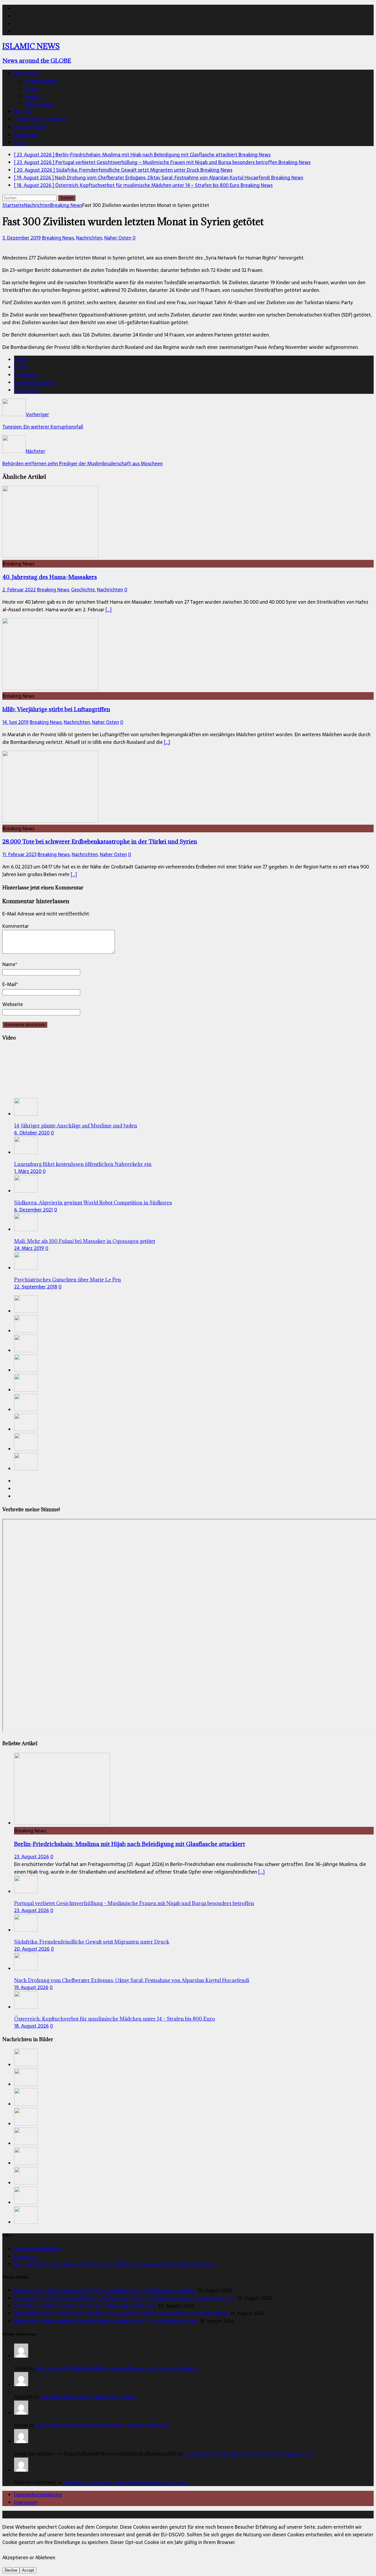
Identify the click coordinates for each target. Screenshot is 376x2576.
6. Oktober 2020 (32, 1133)
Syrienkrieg (26, 375)
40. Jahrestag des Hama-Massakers (50, 577)
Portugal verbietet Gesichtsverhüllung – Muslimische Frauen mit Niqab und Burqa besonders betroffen (134, 1903)
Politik (33, 96)
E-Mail (9, 984)
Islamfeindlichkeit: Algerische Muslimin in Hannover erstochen (102, 2425)
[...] (261, 1872)
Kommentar (16, 926)
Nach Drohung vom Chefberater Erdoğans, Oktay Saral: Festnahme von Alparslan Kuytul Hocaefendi (132, 1980)
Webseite (13, 1004)
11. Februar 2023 (19, 854)
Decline (11, 2570)
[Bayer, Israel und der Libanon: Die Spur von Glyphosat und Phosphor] (26, 1469)
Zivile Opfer (27, 390)
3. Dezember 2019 (22, 238)
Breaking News (42, 81)
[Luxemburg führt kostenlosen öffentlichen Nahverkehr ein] (26, 1152)
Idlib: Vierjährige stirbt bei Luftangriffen (56, 709)
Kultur (21, 142)
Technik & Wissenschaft (40, 119)
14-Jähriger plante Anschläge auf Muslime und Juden (76, 1126)
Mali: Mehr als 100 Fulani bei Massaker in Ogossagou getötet (85, 1241)
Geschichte (26, 135)
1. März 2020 (28, 1171)
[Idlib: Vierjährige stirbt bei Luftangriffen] (50, 688)
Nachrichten (27, 73)
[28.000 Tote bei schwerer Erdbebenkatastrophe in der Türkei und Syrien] (50, 821)
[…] (109, 610)
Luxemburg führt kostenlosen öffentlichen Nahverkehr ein (83, 1164)
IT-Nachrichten (30, 127)
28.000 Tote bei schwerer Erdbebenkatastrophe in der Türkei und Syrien (100, 841)
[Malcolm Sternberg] (21, 2470)
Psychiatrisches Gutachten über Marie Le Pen (68, 1280)
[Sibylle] (21, 2413)
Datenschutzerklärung (38, 2249)
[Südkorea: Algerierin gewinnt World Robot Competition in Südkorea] (26, 1191)
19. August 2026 (31, 1987)
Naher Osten (39, 104)
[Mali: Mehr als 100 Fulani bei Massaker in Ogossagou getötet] (26, 1229)
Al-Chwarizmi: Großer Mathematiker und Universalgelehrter (249, 2454)
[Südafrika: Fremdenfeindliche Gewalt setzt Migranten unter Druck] (26, 1350)
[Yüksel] (21, 2356)
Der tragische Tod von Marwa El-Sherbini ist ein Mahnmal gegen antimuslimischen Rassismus (114, 2264)
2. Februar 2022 (19, 590)
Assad (20, 359)
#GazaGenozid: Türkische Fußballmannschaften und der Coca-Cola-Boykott (117, 2368)
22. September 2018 (36, 1287)
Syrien (21, 367)
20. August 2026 (32, 1949)
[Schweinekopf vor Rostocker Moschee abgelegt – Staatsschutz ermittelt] (26, 1410)
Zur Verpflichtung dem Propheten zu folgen (88, 2397)
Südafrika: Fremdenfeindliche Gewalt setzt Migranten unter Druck (92, 1942)
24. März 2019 (29, 1248)
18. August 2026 (31, 2026)
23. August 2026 (32, 1857)
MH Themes (138, 2515)
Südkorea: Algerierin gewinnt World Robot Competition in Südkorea (93, 1203)
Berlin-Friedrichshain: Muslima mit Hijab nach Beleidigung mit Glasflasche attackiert (130, 1844)
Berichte (23, 112)
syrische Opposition (35, 382)
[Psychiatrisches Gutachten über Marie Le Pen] (26, 1268)
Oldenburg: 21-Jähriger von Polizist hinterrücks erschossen (125, 2482)
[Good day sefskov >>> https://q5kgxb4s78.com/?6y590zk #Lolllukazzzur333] (21, 2441)
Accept (28, 2570)
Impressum (26, 2256)
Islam (32, 89)
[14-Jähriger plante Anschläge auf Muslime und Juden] (26, 1114)
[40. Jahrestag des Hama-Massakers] (50, 556)
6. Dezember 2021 (33, 1210)
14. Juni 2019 (15, 722)
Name (9, 964)
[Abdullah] (21, 2384)
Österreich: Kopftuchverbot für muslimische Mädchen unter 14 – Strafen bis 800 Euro (115, 2019)
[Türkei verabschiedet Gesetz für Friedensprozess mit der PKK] (26, 1449)
